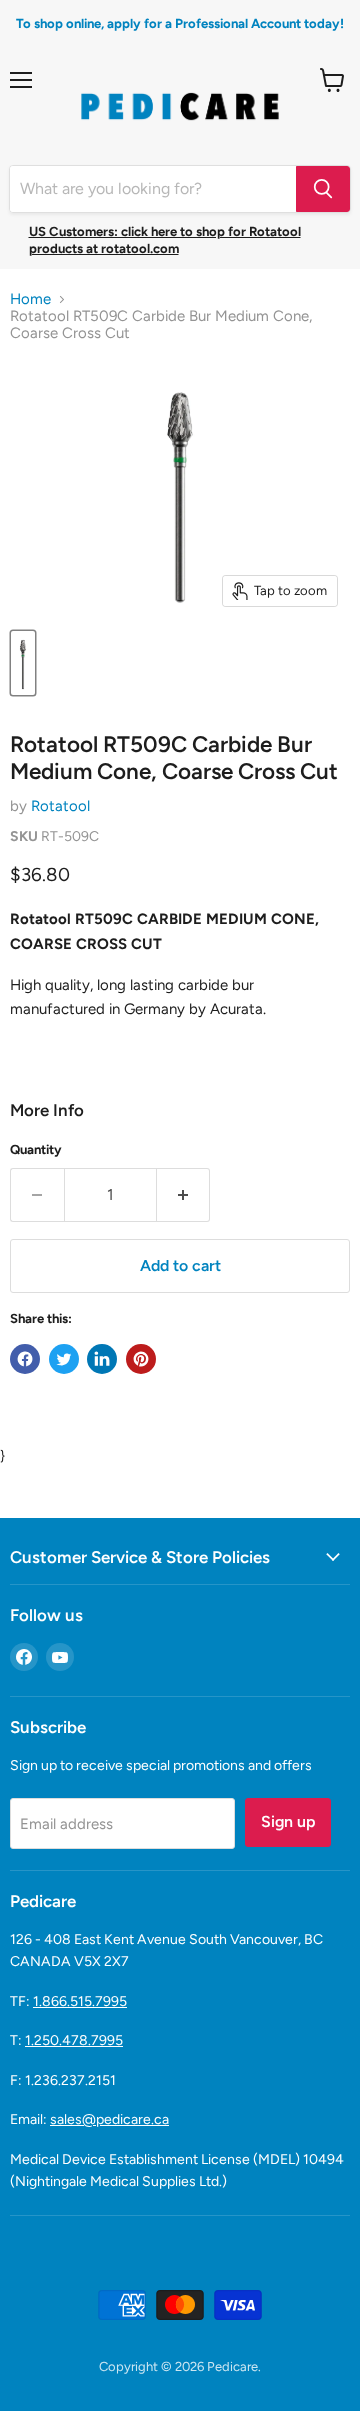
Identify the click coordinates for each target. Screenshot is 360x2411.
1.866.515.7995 (80, 2001)
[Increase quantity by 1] (184, 1195)
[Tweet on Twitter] (64, 1359)
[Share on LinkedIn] (102, 1359)
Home (30, 299)
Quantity (36, 1149)
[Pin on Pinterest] (141, 1359)
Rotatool (60, 806)
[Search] (323, 189)
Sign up (288, 1821)
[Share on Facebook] (25, 1359)
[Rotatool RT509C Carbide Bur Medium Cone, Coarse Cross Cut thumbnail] (23, 663)
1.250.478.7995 (74, 2040)
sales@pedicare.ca (109, 2119)
